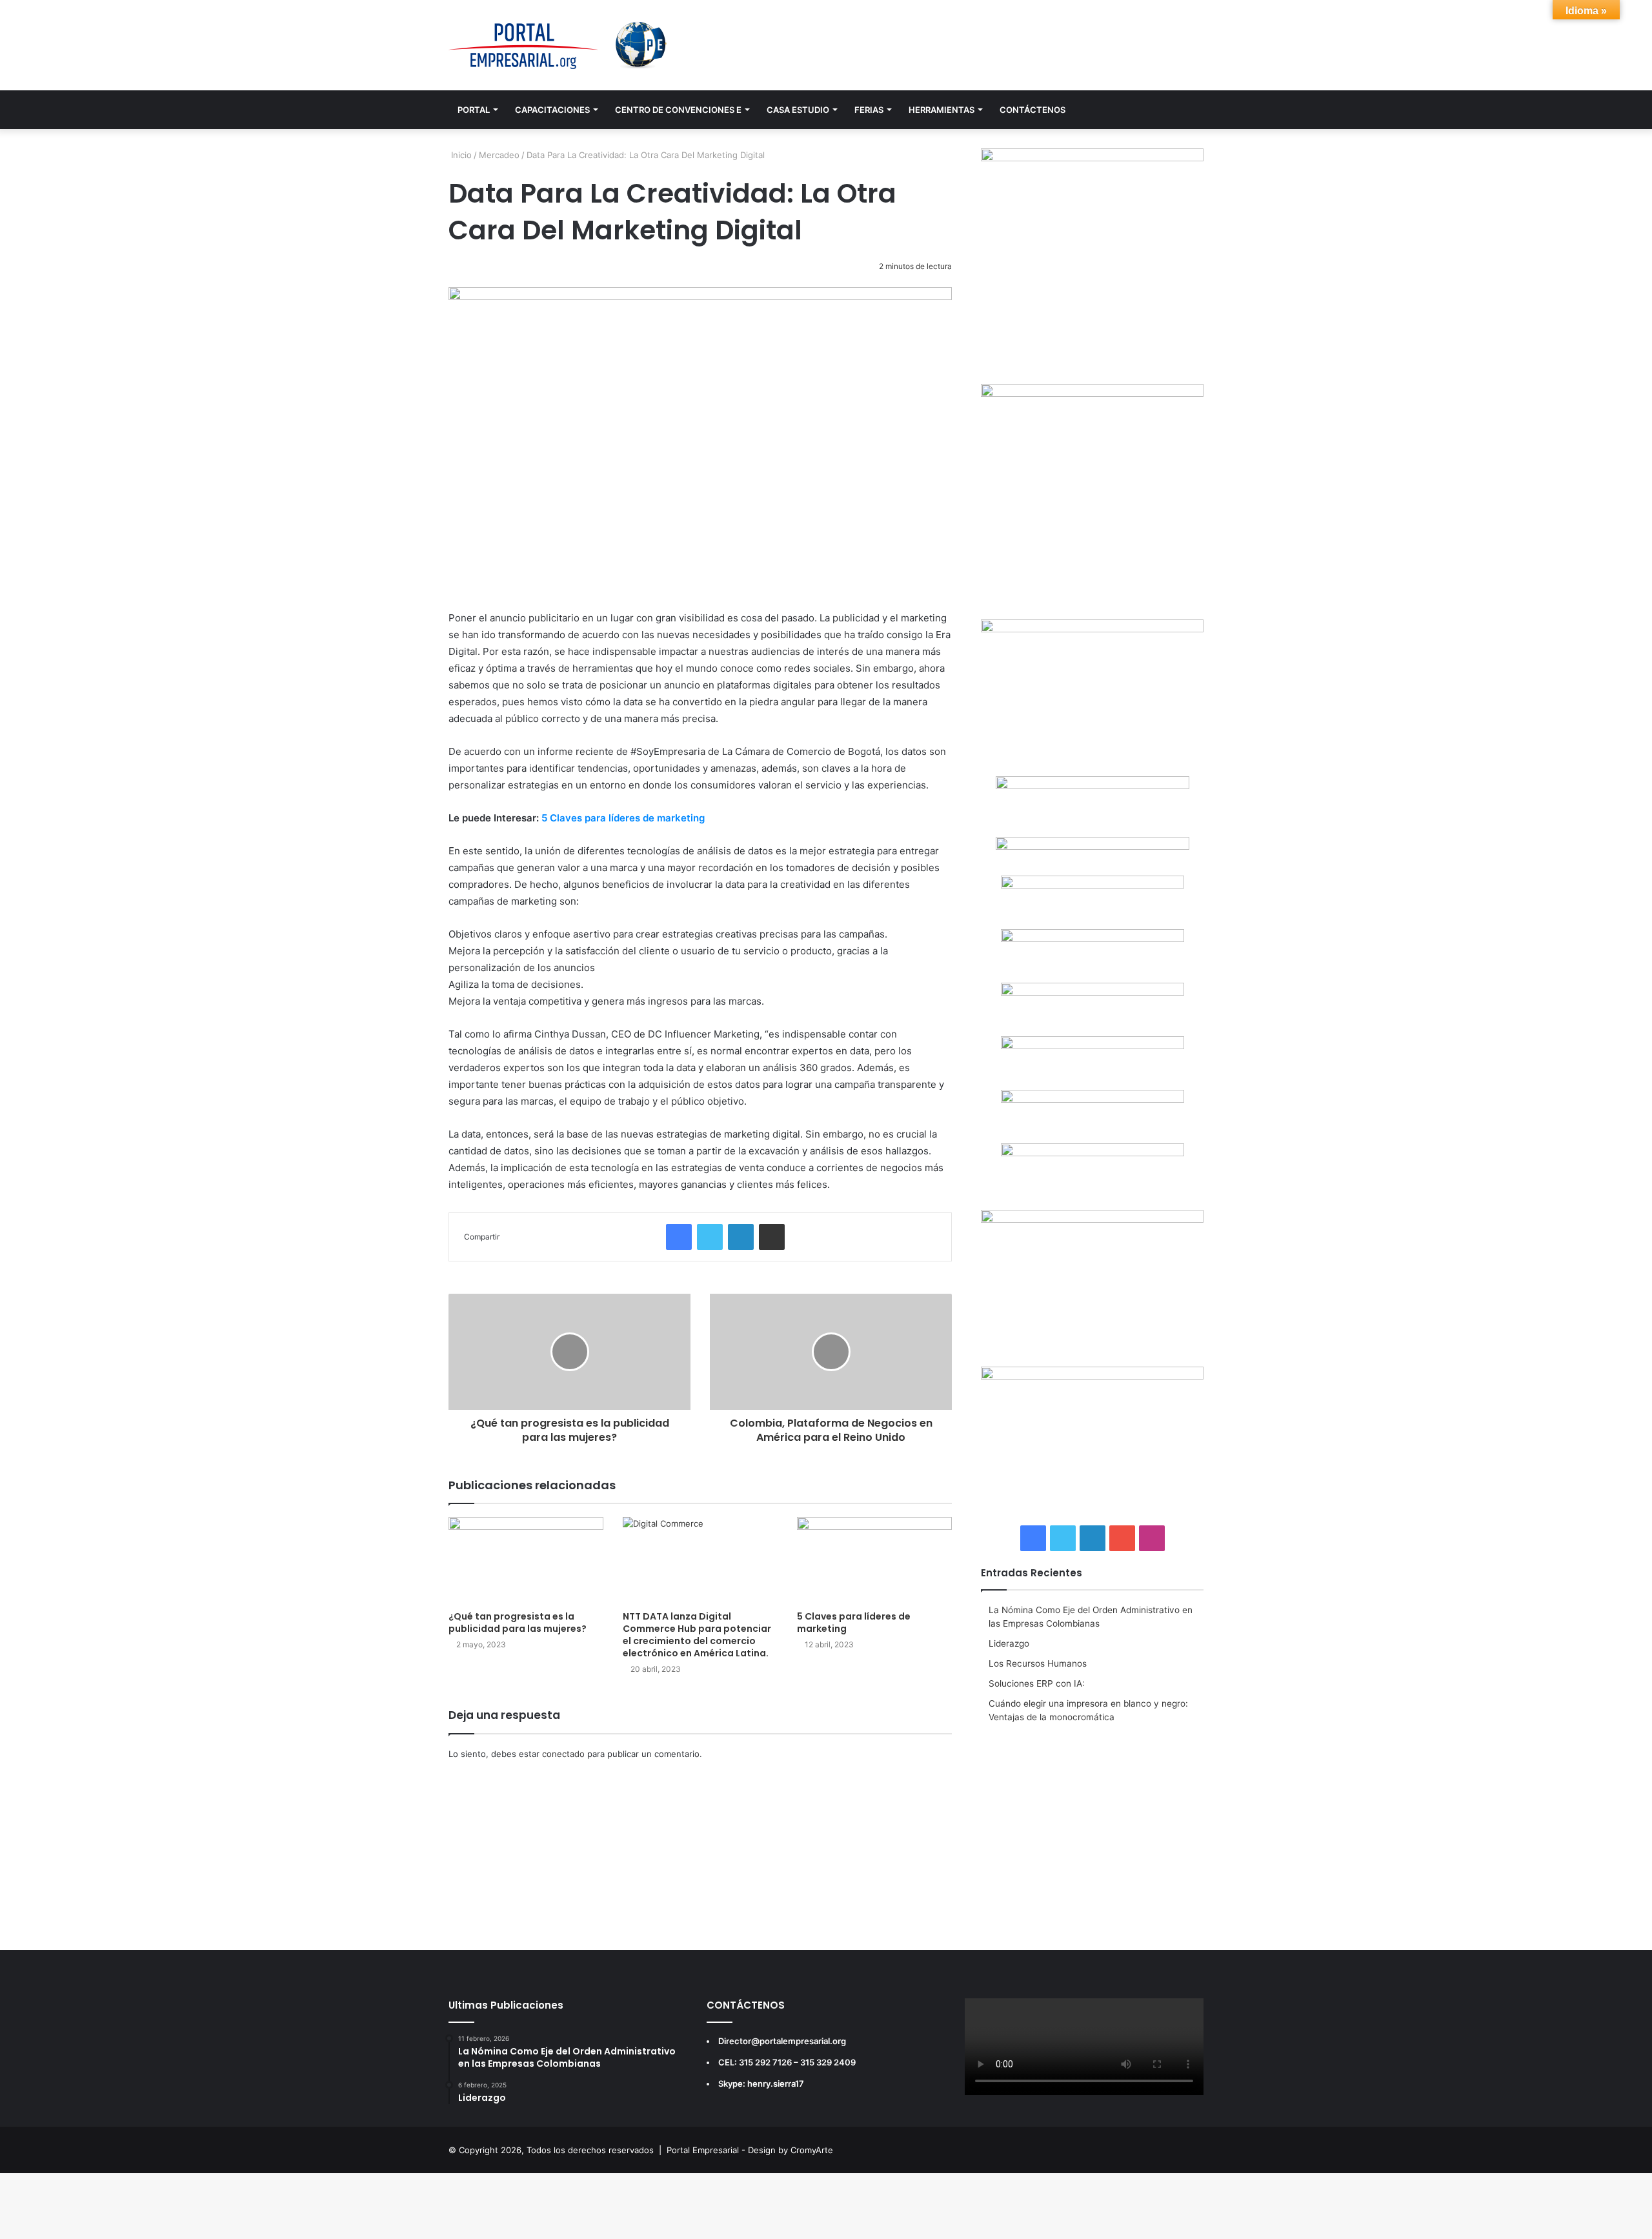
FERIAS (869, 110)
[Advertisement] (1092, 1827)
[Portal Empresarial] (559, 45)
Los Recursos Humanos (1038, 1663)
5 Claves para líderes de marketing (623, 818)
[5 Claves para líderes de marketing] (874, 1561)
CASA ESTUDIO (798, 110)
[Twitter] (710, 1237)
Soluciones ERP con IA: (1037, 1683)
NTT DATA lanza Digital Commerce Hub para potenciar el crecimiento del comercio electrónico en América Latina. (697, 1635)
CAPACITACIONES (552, 110)
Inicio (460, 155)
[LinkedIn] (741, 1237)
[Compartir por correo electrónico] (772, 1237)
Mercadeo (499, 155)
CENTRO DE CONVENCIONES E (678, 110)
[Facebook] (679, 1237)
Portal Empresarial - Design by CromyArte (750, 2150)
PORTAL (474, 110)
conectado (563, 1754)
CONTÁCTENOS (1032, 110)
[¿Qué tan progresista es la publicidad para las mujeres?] (526, 1561)
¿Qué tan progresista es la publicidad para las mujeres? (518, 1622)
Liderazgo (1009, 1643)
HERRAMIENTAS (942, 110)
